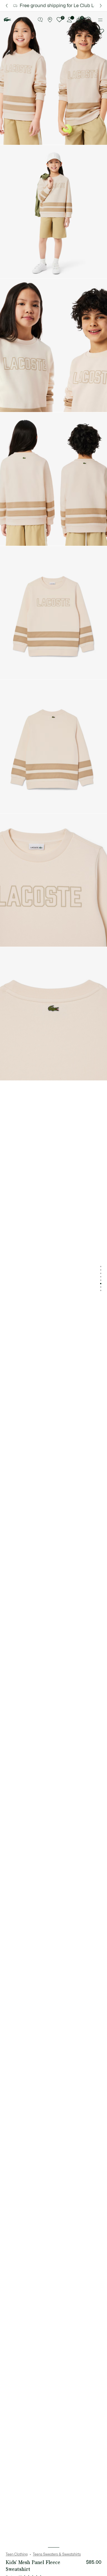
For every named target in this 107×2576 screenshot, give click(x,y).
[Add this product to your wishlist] (101, 32)
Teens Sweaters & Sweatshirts (57, 2554)
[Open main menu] (100, 20)
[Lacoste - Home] (7, 20)
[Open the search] (89, 20)
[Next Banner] (101, 6)
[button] (40, 20)
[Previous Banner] (6, 6)
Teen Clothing (17, 2554)
